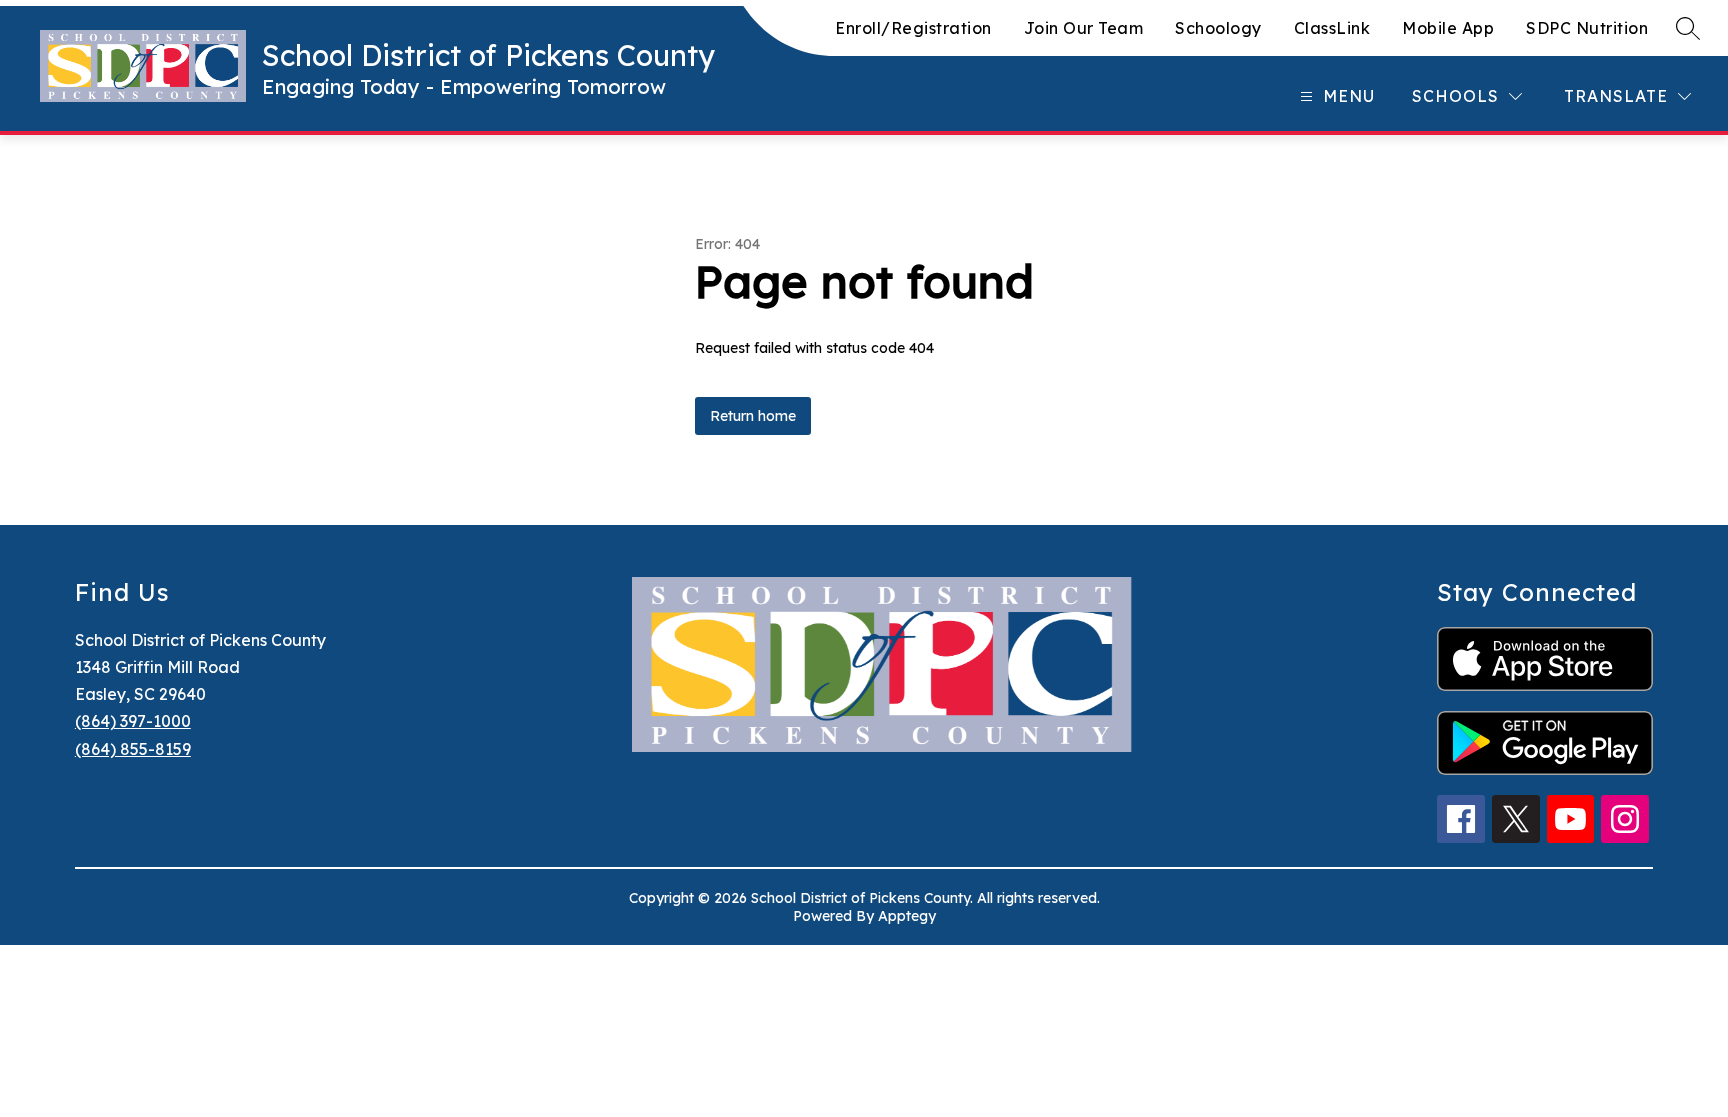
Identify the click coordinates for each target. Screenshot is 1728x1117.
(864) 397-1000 (133, 721)
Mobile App (1448, 28)
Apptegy (907, 916)
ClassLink (1332, 28)
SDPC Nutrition (1587, 28)
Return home (753, 416)
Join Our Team (1084, 28)
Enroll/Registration (913, 28)
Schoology (1218, 28)
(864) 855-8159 (133, 749)
